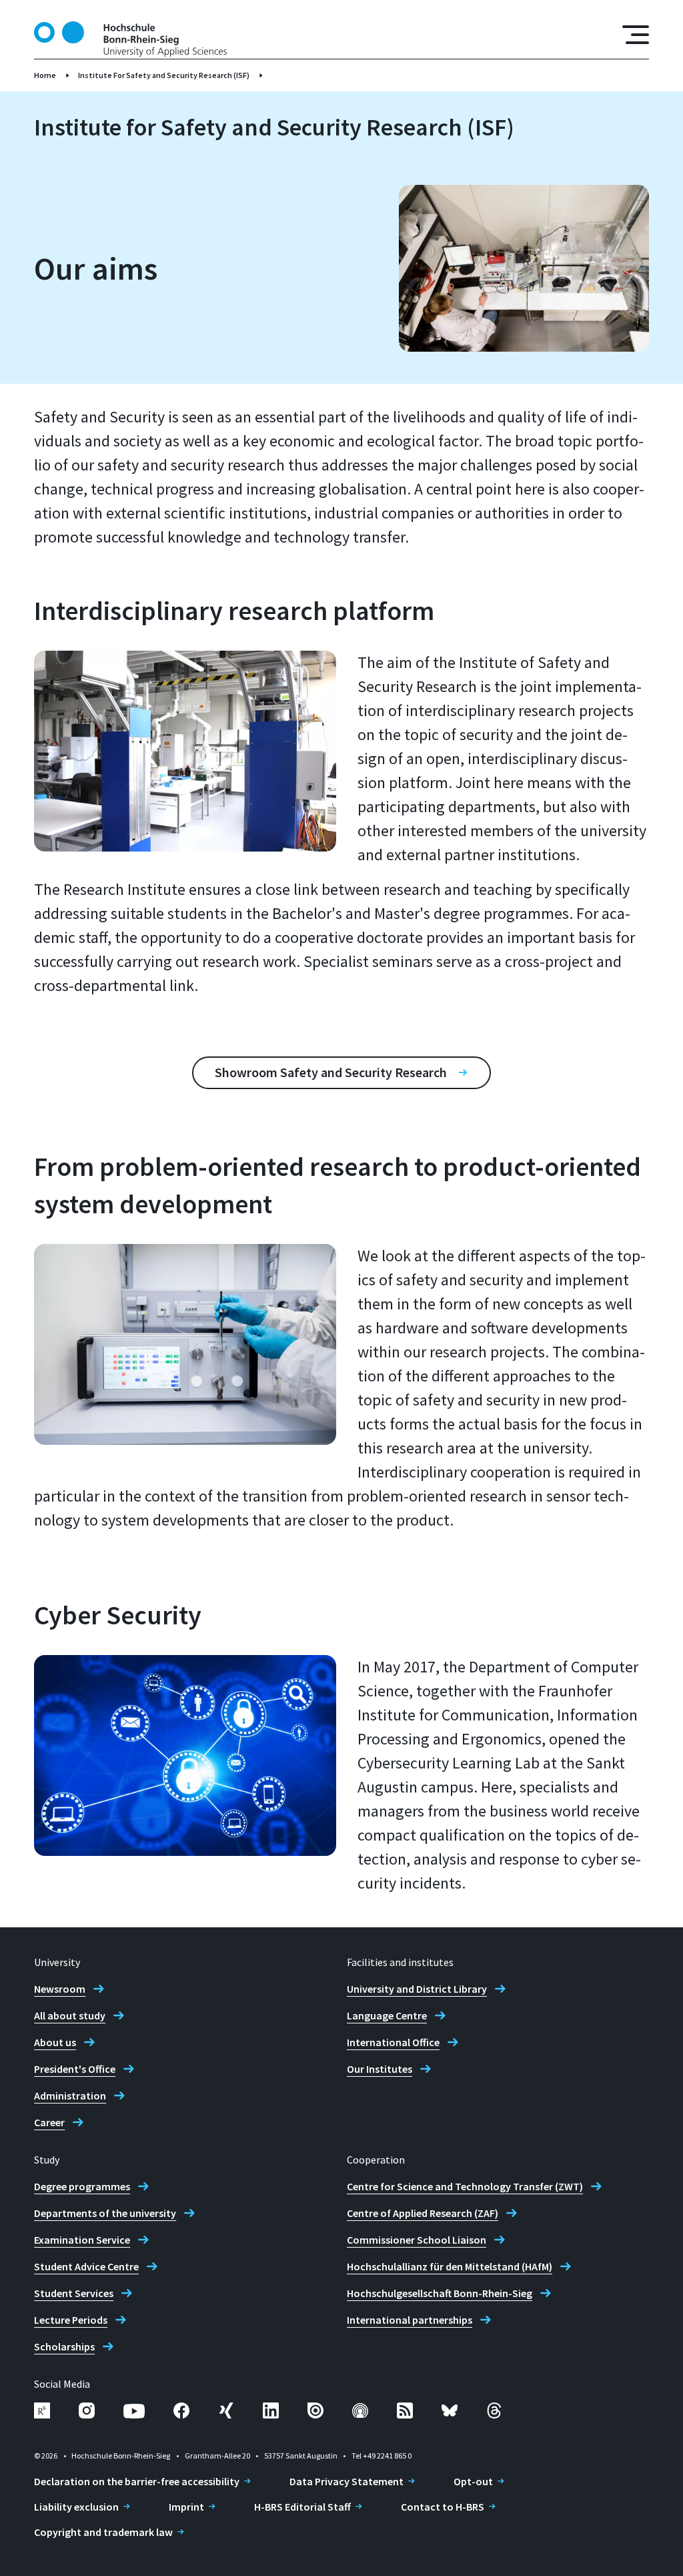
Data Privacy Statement (347, 2481)
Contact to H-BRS (443, 2507)
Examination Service (82, 2240)
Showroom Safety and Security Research (331, 1072)
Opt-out (473, 2481)
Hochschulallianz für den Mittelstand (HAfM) (450, 2266)
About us (55, 2042)
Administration (70, 2096)
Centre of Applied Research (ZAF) (423, 2213)
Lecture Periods (71, 2320)
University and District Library (417, 1989)
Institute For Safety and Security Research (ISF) (164, 75)
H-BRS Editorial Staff (302, 2507)
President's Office (75, 2069)
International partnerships (410, 2320)
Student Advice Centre (86, 2266)
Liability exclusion (76, 2507)
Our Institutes (380, 2069)
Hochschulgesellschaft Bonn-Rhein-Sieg (440, 2293)
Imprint (186, 2507)
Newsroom (60, 1989)
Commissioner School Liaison (417, 2240)
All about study (70, 2015)
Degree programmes (82, 2186)
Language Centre (387, 2015)
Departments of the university (105, 2213)
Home (45, 75)
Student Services (74, 2293)
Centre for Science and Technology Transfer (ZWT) (465, 2186)
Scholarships (64, 2346)
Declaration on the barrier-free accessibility (137, 2481)
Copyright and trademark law (103, 2532)
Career (49, 2122)
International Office (393, 2042)
